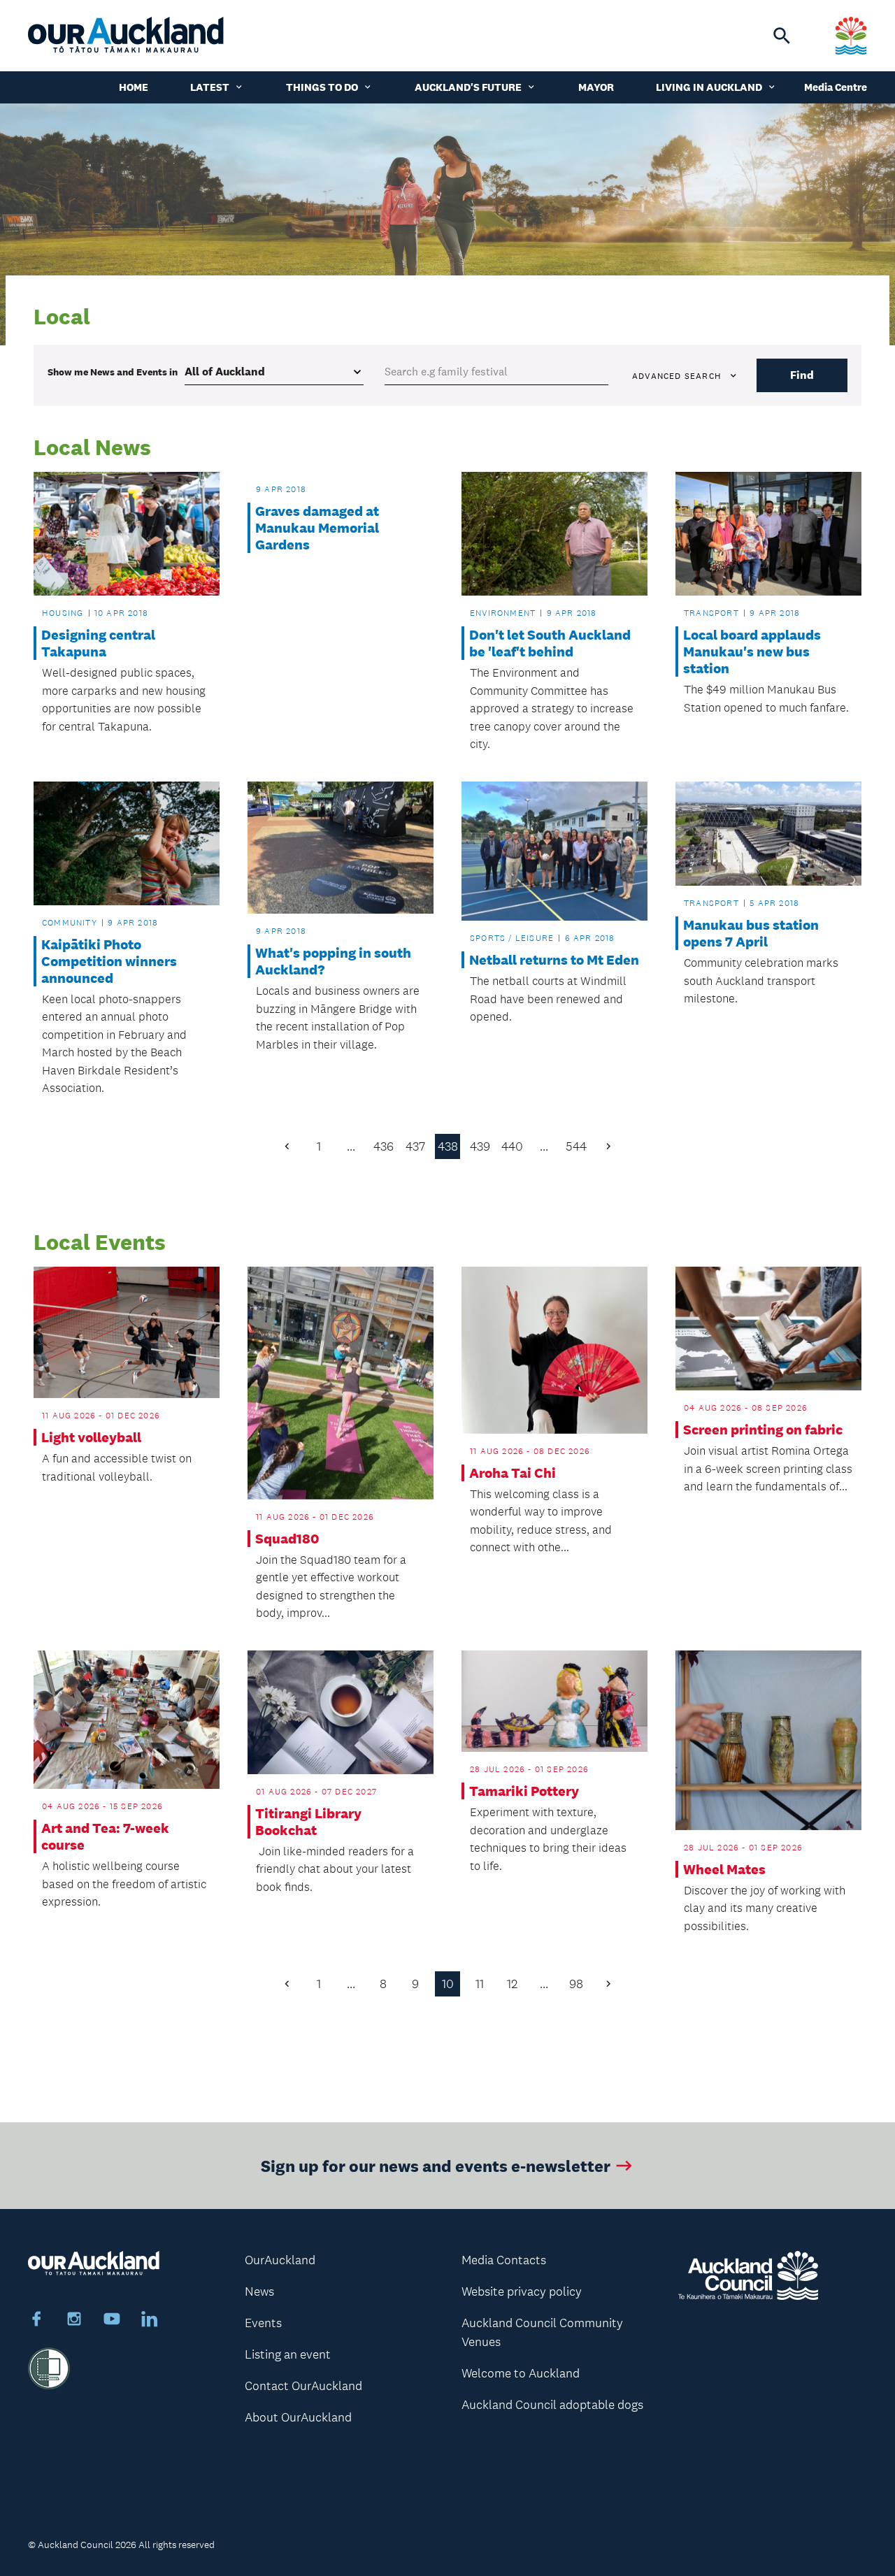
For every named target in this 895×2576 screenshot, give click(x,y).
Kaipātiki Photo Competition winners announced (109, 961)
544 (576, 1146)
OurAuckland (280, 2260)
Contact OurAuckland (303, 2386)
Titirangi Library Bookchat (308, 1822)
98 (576, 1984)
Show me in (113, 372)
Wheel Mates (724, 1869)
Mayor (596, 87)
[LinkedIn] (150, 2321)
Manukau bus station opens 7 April (751, 933)
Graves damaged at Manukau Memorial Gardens (317, 528)
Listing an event (288, 2354)
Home (134, 87)
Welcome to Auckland (521, 2373)
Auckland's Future (468, 87)
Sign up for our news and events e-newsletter (436, 2165)
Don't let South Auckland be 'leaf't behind (550, 643)
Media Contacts (504, 2260)
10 (448, 1984)
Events (263, 2323)
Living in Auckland (709, 87)
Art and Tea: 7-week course (105, 1836)
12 (512, 1984)
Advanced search (676, 376)
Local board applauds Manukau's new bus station (752, 652)
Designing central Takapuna (98, 643)
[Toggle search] (782, 36)
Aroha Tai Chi (513, 1473)
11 (480, 1984)
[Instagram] (74, 2321)
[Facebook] (36, 2321)
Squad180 (287, 1539)
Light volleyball (91, 1437)
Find (802, 375)
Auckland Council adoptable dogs (552, 2405)
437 (415, 1146)
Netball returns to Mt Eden (554, 960)
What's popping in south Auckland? (333, 961)
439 (480, 1146)
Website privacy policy (522, 2291)
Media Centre (836, 87)
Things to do (322, 87)
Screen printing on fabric (763, 1430)
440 (512, 1146)
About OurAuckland (298, 2417)
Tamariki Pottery (524, 1791)
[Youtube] (112, 2321)
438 (448, 1146)
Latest (210, 87)
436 (384, 1146)
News (259, 2291)
